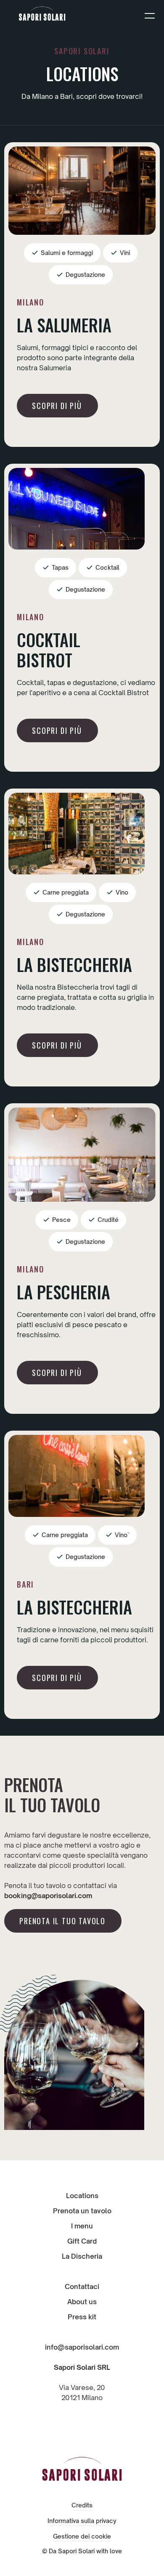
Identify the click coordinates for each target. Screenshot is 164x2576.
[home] (42, 15)
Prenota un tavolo (82, 2211)
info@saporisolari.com (82, 2347)
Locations (82, 2196)
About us (82, 2302)
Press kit (82, 2317)
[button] (150, 15)
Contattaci (82, 2287)
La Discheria (82, 2256)
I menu (82, 2226)
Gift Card (82, 2241)
